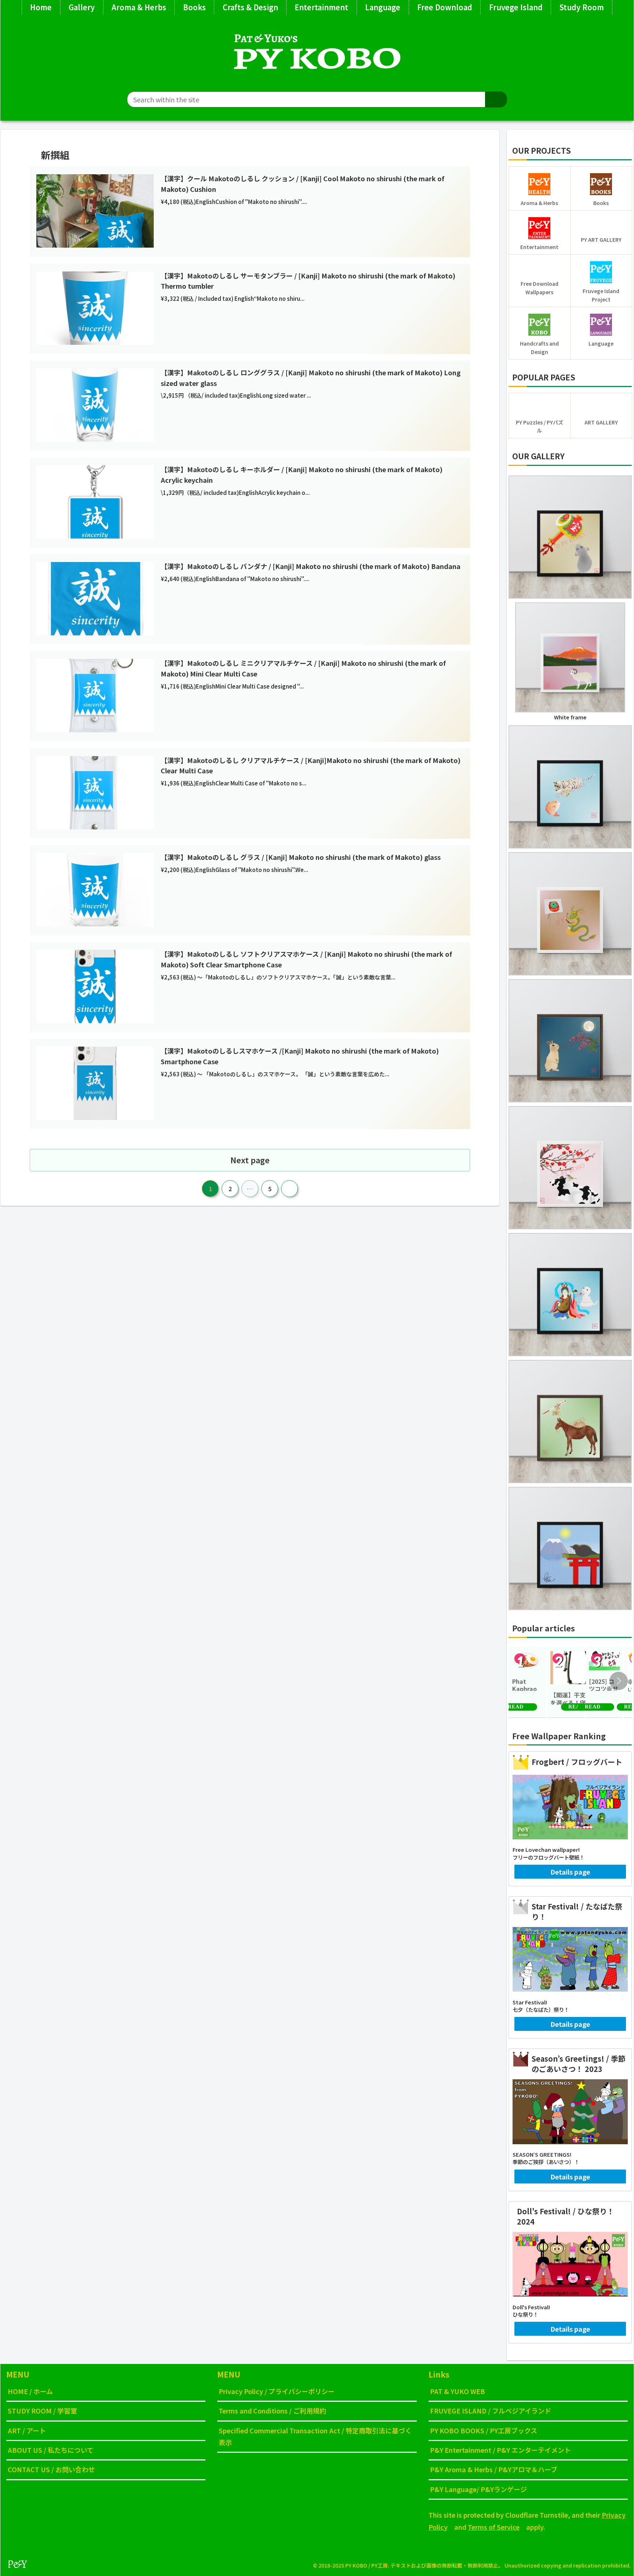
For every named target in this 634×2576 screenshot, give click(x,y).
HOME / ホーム (30, 2391)
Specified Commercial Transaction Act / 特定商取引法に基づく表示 (315, 2436)
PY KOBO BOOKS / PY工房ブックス (484, 2430)
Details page (570, 1872)
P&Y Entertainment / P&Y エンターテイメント (500, 2450)
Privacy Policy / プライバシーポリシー (277, 2391)
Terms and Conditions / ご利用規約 (272, 2411)
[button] (496, 99)
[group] (527, 1682)
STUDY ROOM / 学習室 (42, 2411)
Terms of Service (494, 2527)
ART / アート (27, 2430)
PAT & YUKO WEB (458, 2391)
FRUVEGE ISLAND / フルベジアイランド (491, 2411)
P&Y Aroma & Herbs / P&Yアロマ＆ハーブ (494, 2469)
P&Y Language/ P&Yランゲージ (478, 2489)
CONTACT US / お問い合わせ (51, 2469)
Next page (250, 1160)
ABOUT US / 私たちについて (51, 2450)
